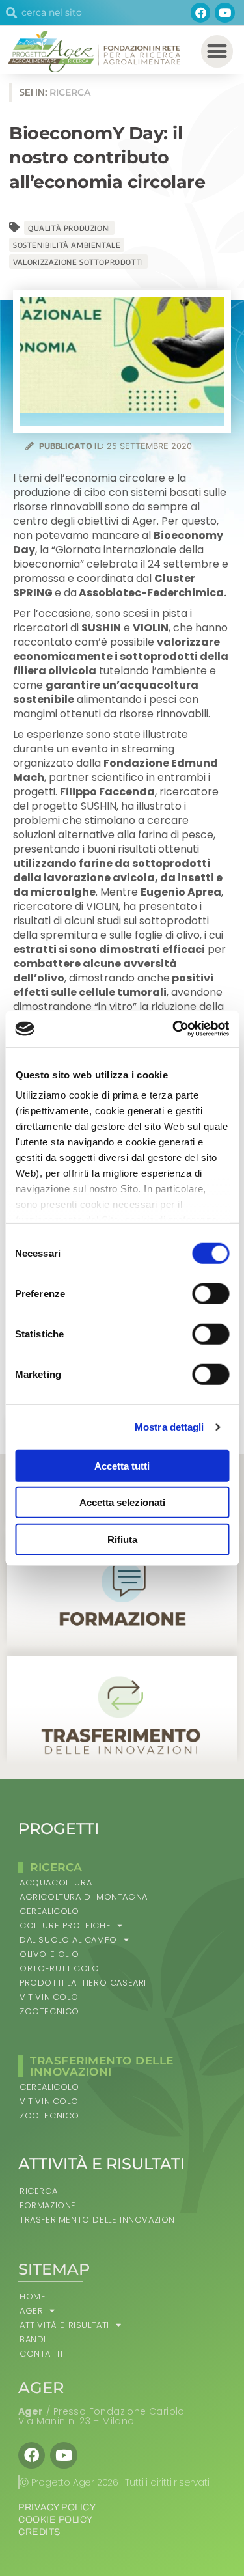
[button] (217, 51)
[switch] (210, 1293)
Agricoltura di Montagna (84, 1897)
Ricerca (38, 2191)
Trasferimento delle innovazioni (99, 2220)
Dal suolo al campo (68, 1940)
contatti (41, 2354)
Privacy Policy (57, 2507)
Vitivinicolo (49, 1997)
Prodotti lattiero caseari (83, 1983)
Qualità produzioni (69, 228)
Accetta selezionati (122, 1502)
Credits (39, 2532)
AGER (31, 2311)
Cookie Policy (56, 2520)
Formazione (48, 2205)
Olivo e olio (49, 1954)
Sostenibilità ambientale (67, 245)
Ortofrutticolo (59, 1968)
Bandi (33, 2339)
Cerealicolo (49, 1911)
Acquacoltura (56, 1883)
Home (33, 2296)
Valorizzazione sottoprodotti (78, 262)
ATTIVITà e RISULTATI (64, 2325)
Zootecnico (49, 2011)
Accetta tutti (122, 1465)
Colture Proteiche (65, 1925)
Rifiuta (122, 1539)
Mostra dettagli (169, 1427)
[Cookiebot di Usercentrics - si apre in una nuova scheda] (174, 1029)
